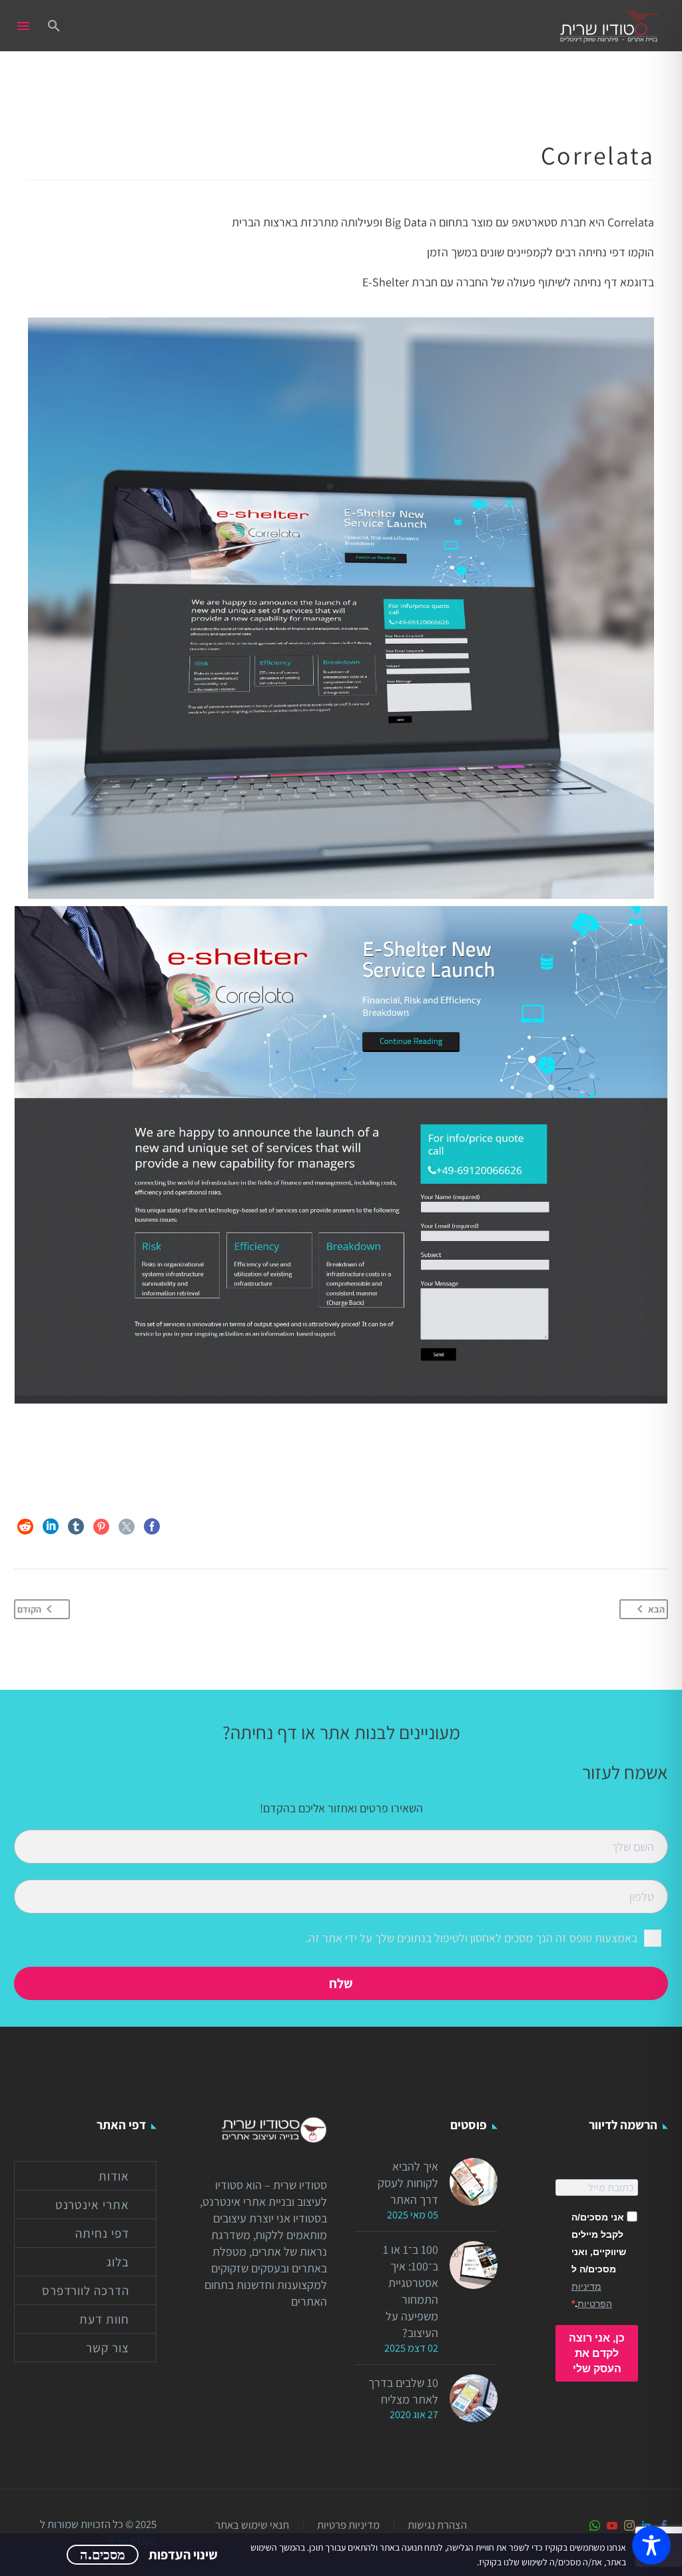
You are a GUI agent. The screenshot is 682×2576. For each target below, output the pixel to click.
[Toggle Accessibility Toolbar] (651, 2545)
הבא (656, 1609)
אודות (114, 2176)
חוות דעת (104, 2319)
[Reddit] (25, 1527)
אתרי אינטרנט (92, 2204)
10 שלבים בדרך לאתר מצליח (403, 2391)
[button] (54, 26)
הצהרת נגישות (437, 2525)
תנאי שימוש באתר (252, 2525)
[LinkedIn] (51, 1527)
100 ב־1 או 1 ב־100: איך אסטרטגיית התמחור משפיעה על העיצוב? (411, 2291)
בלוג (118, 2262)
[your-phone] (341, 1895)
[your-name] (341, 1845)
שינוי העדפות (183, 2555)
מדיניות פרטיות (348, 2525)
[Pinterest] (101, 1527)
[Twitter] (127, 1527)
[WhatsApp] (595, 2525)
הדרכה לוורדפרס (86, 2290)
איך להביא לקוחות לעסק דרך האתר (408, 2183)
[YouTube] (612, 2525)
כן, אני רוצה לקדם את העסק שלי (597, 2353)
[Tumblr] (76, 1527)
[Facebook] (152, 1527)
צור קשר (108, 2348)
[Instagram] (629, 2525)
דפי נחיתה (102, 2233)
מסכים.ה (103, 2555)
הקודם (29, 1609)
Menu (23, 26)
